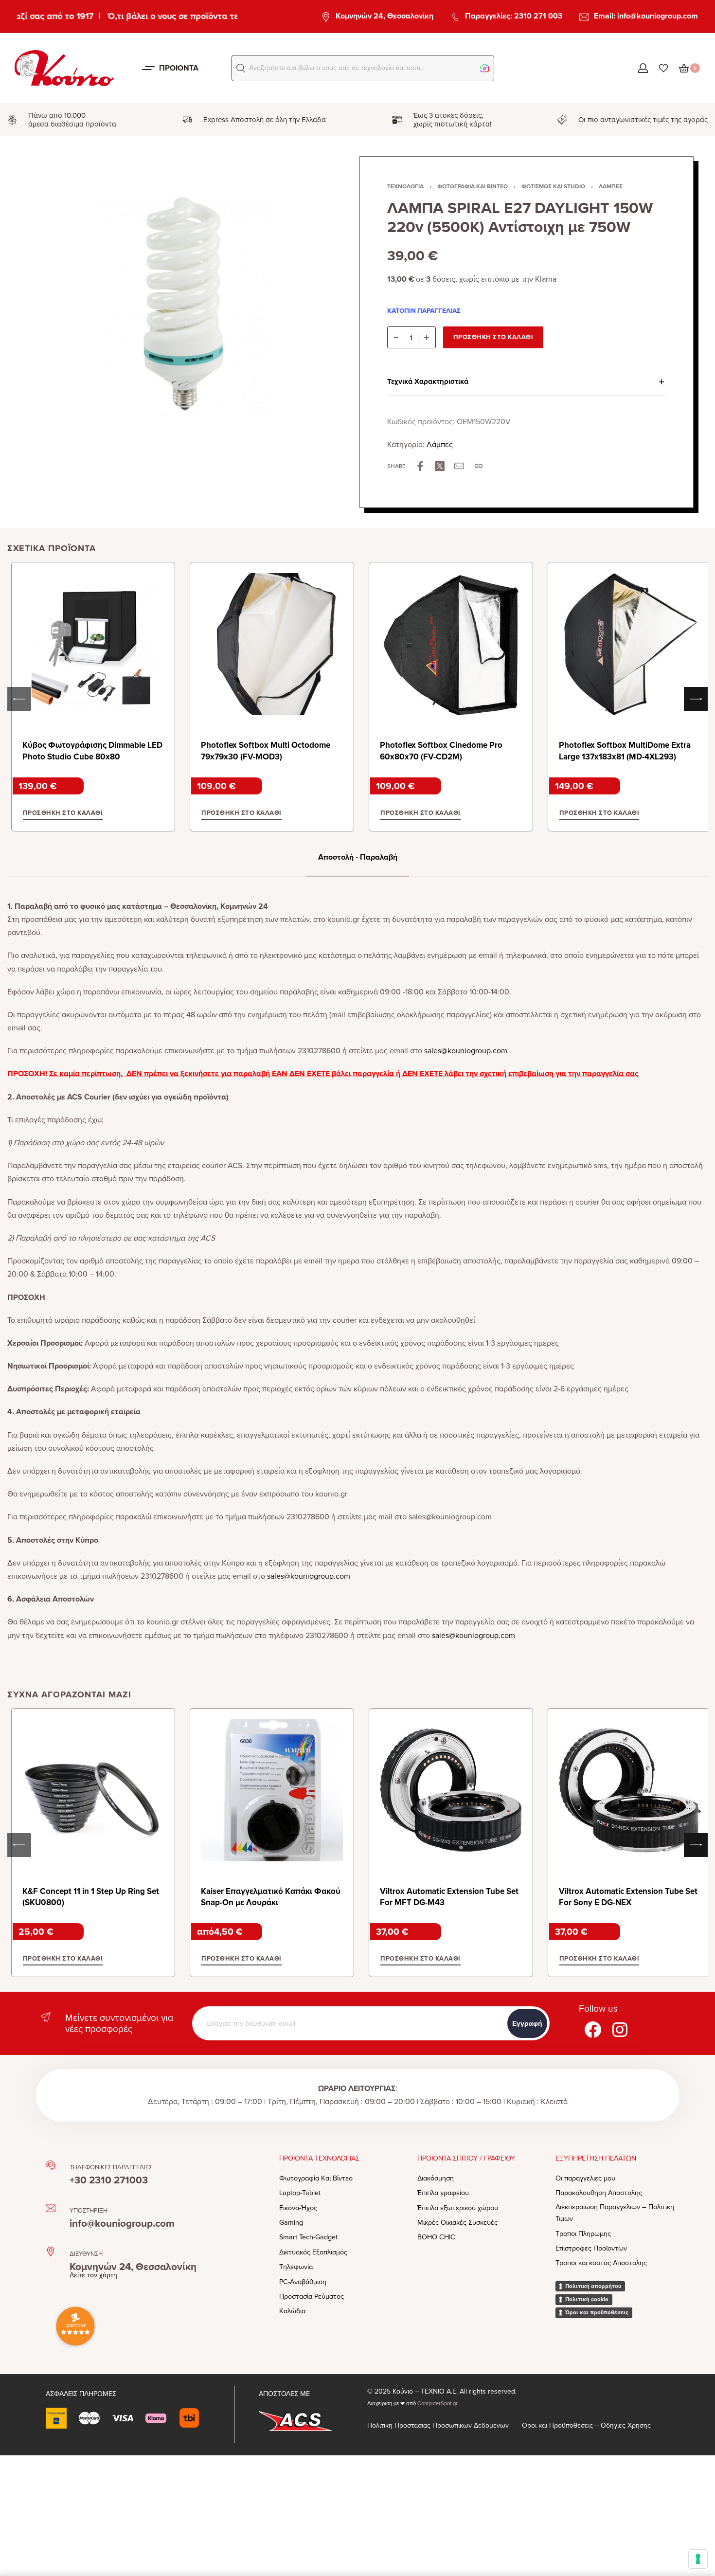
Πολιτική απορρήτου (593, 2286)
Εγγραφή (527, 2023)
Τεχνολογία (405, 186)
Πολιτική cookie (587, 2299)
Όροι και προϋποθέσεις (597, 2312)
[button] (241, 68)
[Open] (663, 68)
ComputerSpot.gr (437, 2404)
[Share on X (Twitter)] (440, 466)
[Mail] (459, 466)
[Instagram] (620, 2029)
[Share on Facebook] (420, 466)
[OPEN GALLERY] (181, 301)
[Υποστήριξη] (51, 2208)
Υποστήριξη (89, 2211)
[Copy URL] (479, 466)
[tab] (358, 857)
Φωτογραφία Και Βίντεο (473, 186)
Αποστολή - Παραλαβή (358, 857)
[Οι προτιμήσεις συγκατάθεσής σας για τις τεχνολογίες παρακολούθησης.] (698, 2559)
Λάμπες (611, 186)
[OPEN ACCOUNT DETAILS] (643, 68)
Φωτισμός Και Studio (553, 186)
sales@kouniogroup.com (466, 1051)
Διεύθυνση (86, 2254)
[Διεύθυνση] (51, 2252)
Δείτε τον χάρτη (93, 2275)
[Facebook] (592, 2029)
